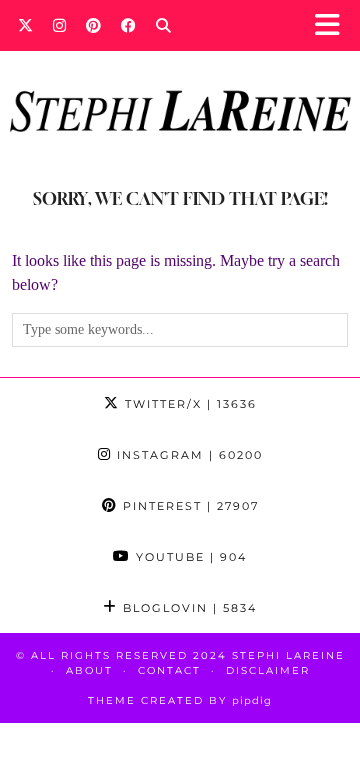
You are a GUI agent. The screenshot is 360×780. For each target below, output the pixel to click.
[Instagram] (59, 25)
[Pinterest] (93, 25)
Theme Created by (180, 700)
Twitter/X (188, 404)
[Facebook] (128, 25)
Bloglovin (187, 608)
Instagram (187, 455)
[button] (333, 25)
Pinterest (188, 506)
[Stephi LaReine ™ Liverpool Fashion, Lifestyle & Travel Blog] (180, 84)
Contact (169, 670)
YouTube (189, 557)
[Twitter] (25, 25)
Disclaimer (268, 670)
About (89, 670)
